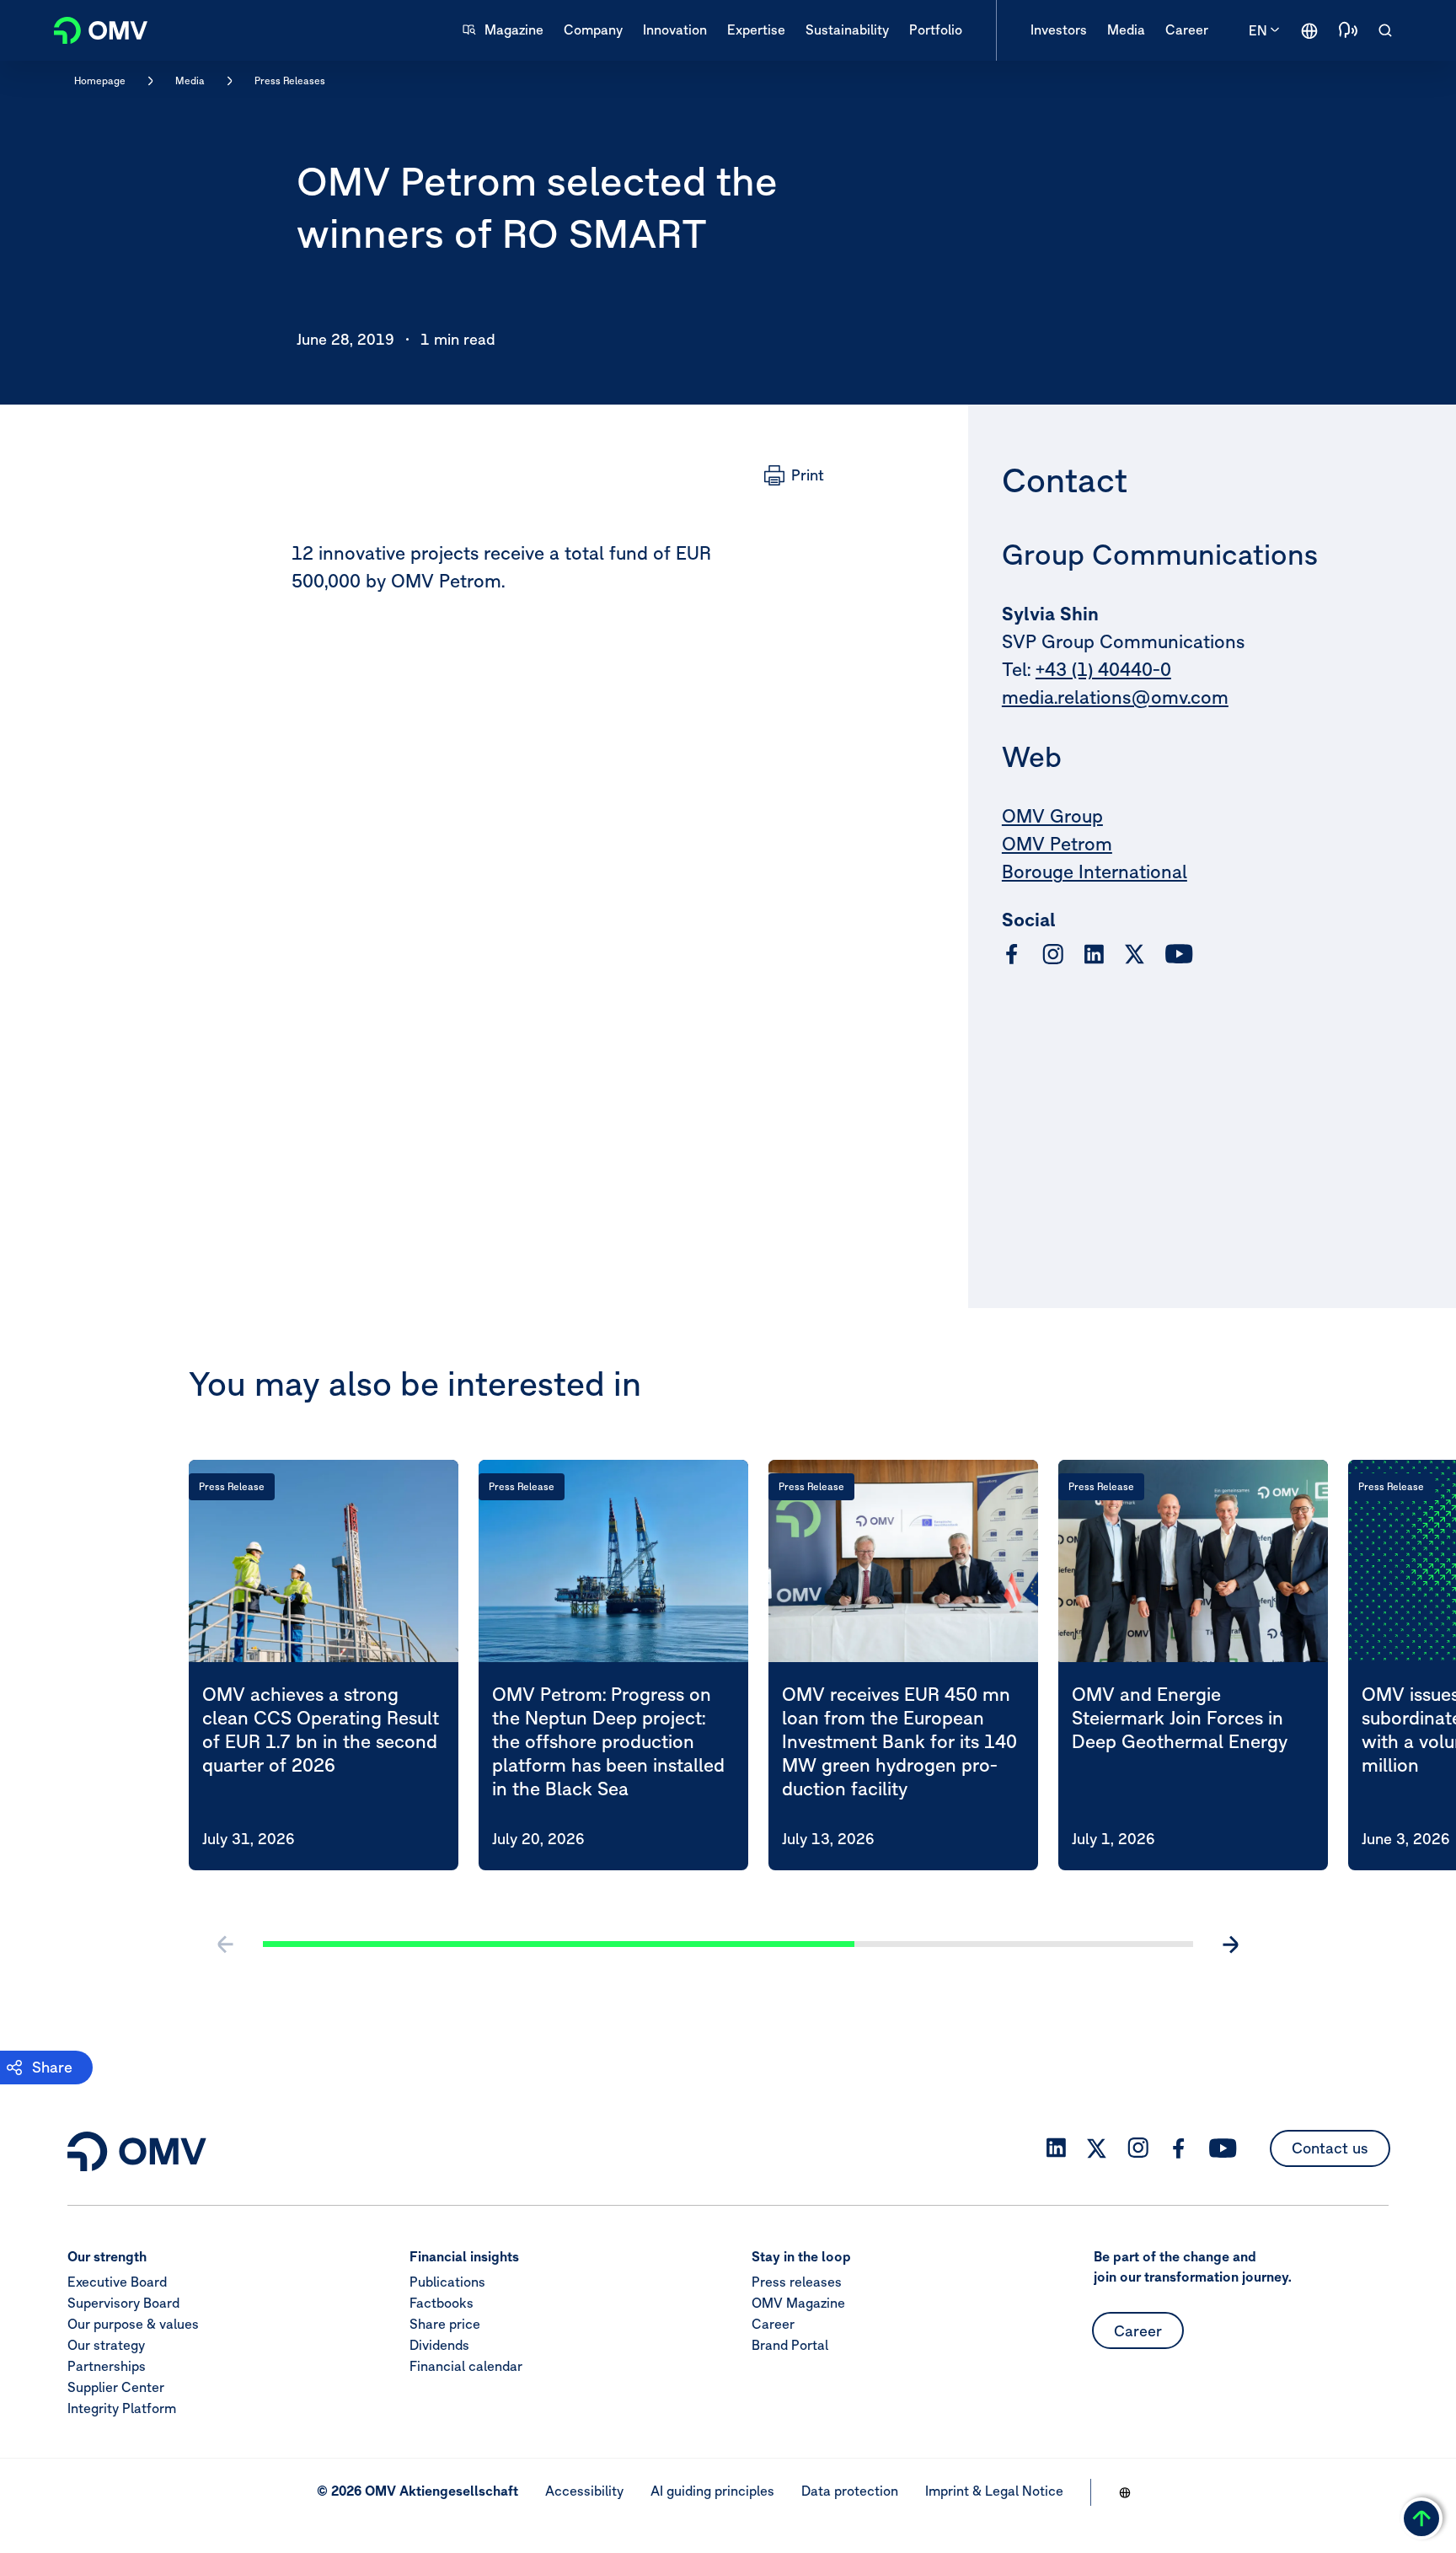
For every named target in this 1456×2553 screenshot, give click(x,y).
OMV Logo (91, 28)
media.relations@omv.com (1115, 697)
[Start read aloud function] (1348, 30)
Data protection (850, 2491)
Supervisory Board (123, 2303)
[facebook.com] (1012, 954)
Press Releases (290, 80)
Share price (445, 2324)
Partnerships (107, 2366)
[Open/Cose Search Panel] (1385, 30)
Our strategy (106, 2345)
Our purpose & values (133, 2324)
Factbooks (442, 2303)
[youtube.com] (1180, 954)
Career (773, 2324)
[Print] (794, 475)
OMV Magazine (798, 2303)
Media (190, 80)
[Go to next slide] (1230, 1944)
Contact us (1330, 2148)
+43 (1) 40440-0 (1103, 669)
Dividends (439, 2345)
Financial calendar (466, 2366)
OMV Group (1052, 816)
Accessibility (584, 2491)
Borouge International (1095, 872)
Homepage (100, 80)
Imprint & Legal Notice (994, 2491)
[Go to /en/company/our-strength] (1309, 30)
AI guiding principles (712, 2491)
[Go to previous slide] (226, 1944)
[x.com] (1135, 954)
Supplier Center (116, 2387)
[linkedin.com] (1094, 955)
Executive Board (117, 2282)
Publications (447, 2282)
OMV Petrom (1057, 844)
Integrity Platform (122, 2408)
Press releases (797, 2282)
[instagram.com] (1053, 955)
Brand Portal (790, 2345)
